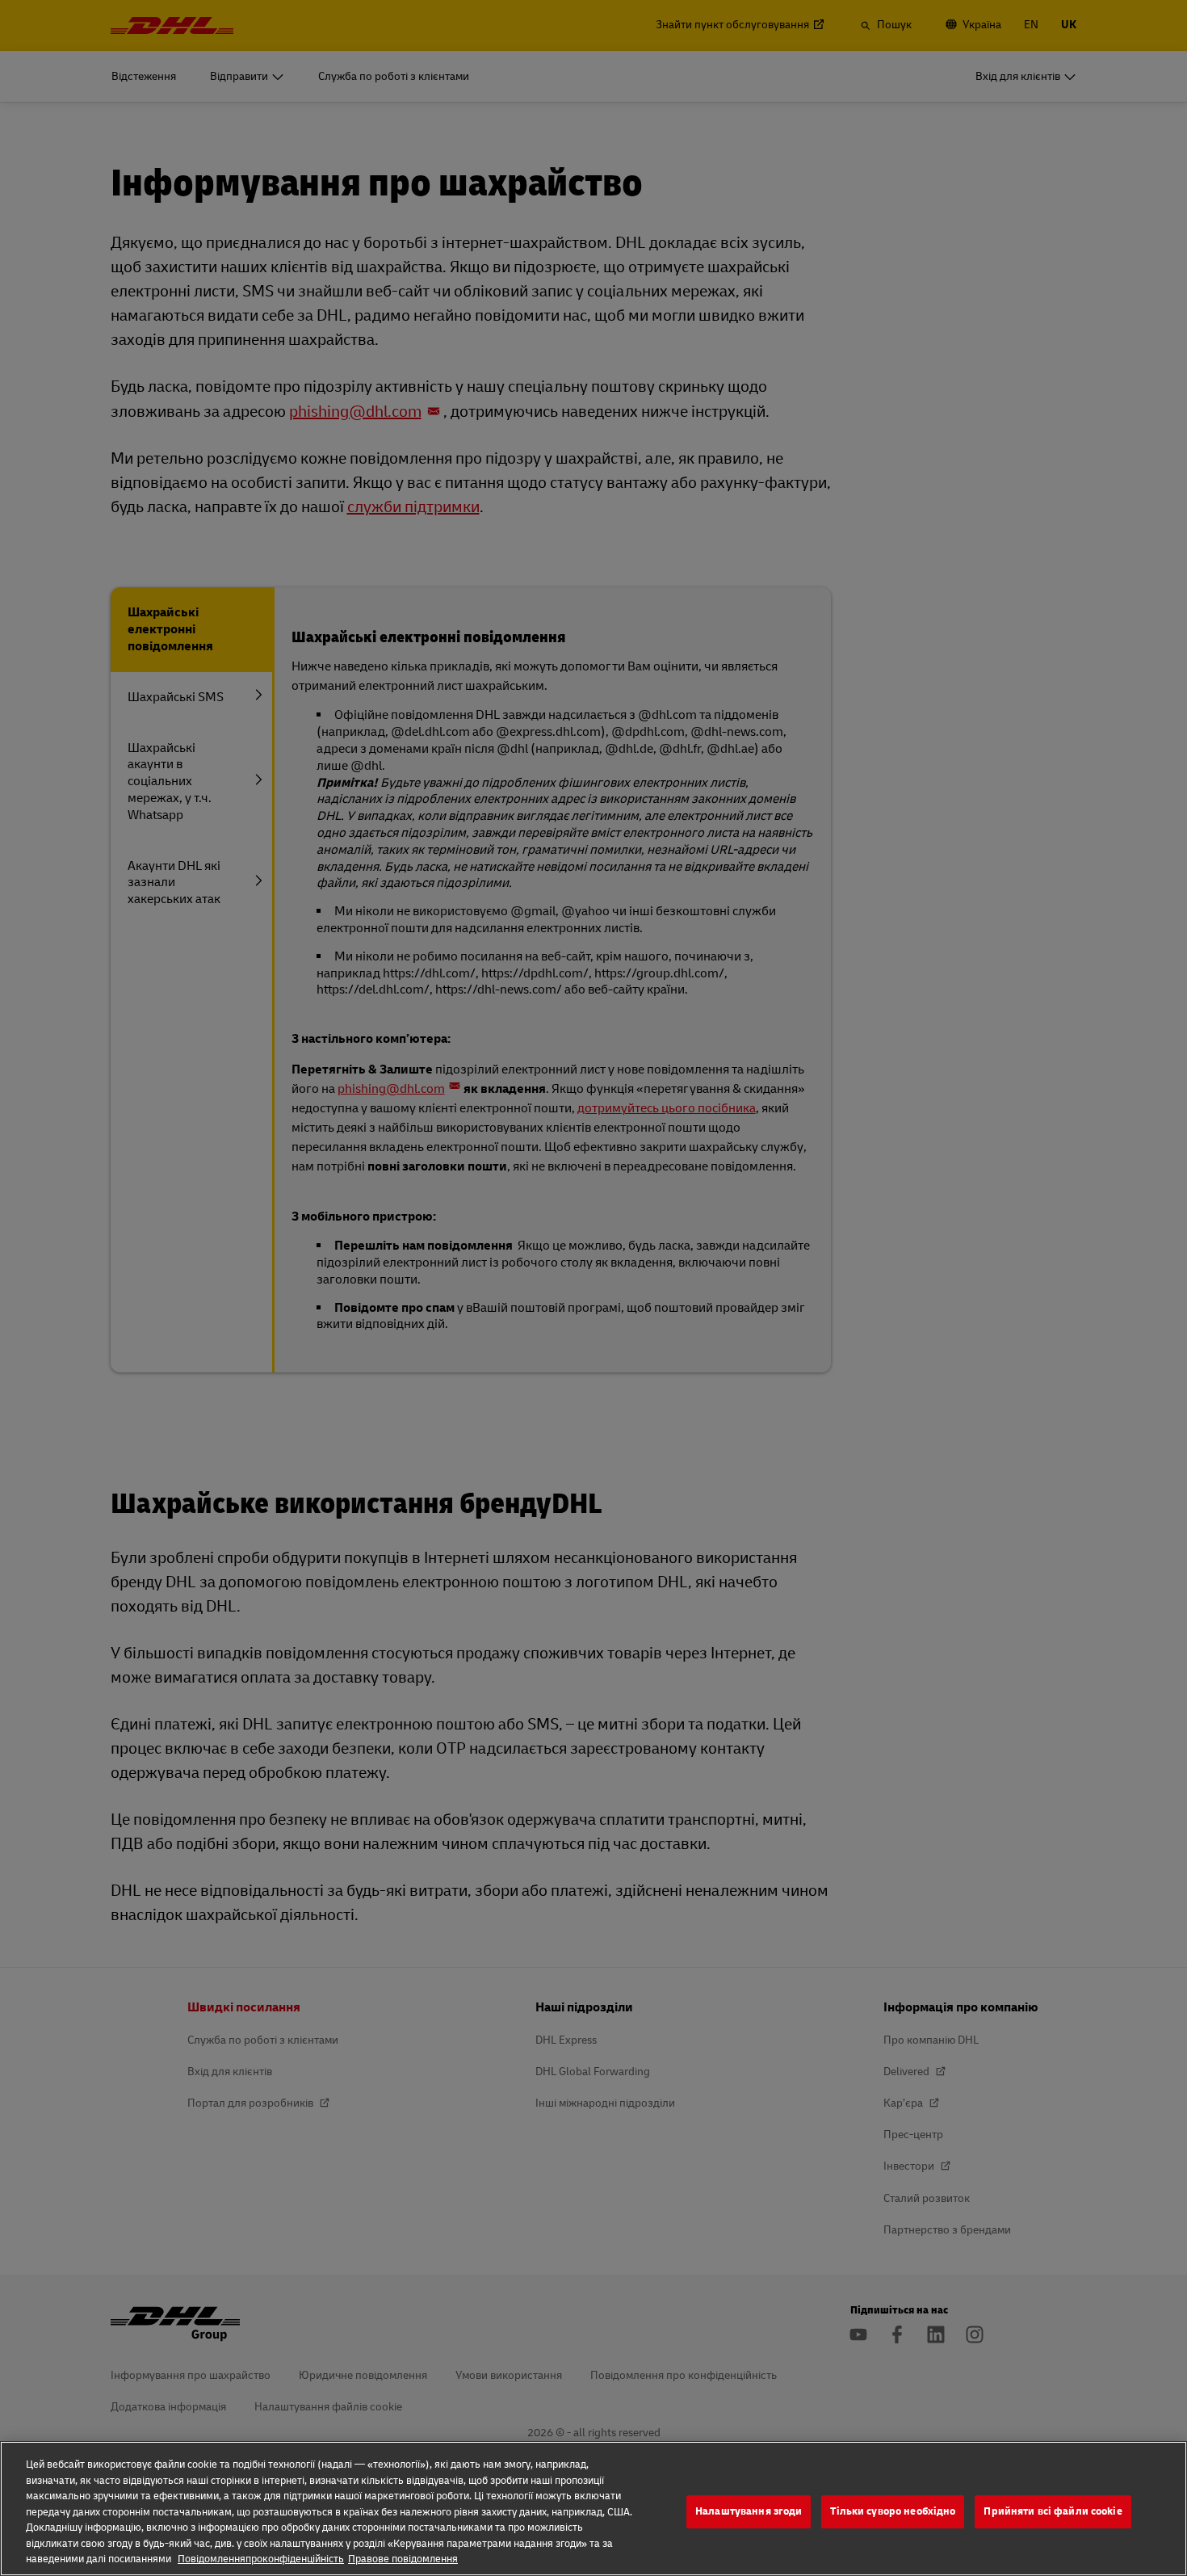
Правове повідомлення (403, 2559)
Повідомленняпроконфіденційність (261, 2559)
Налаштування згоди (749, 2511)
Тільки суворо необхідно (893, 2511)
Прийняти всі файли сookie (1053, 2511)
